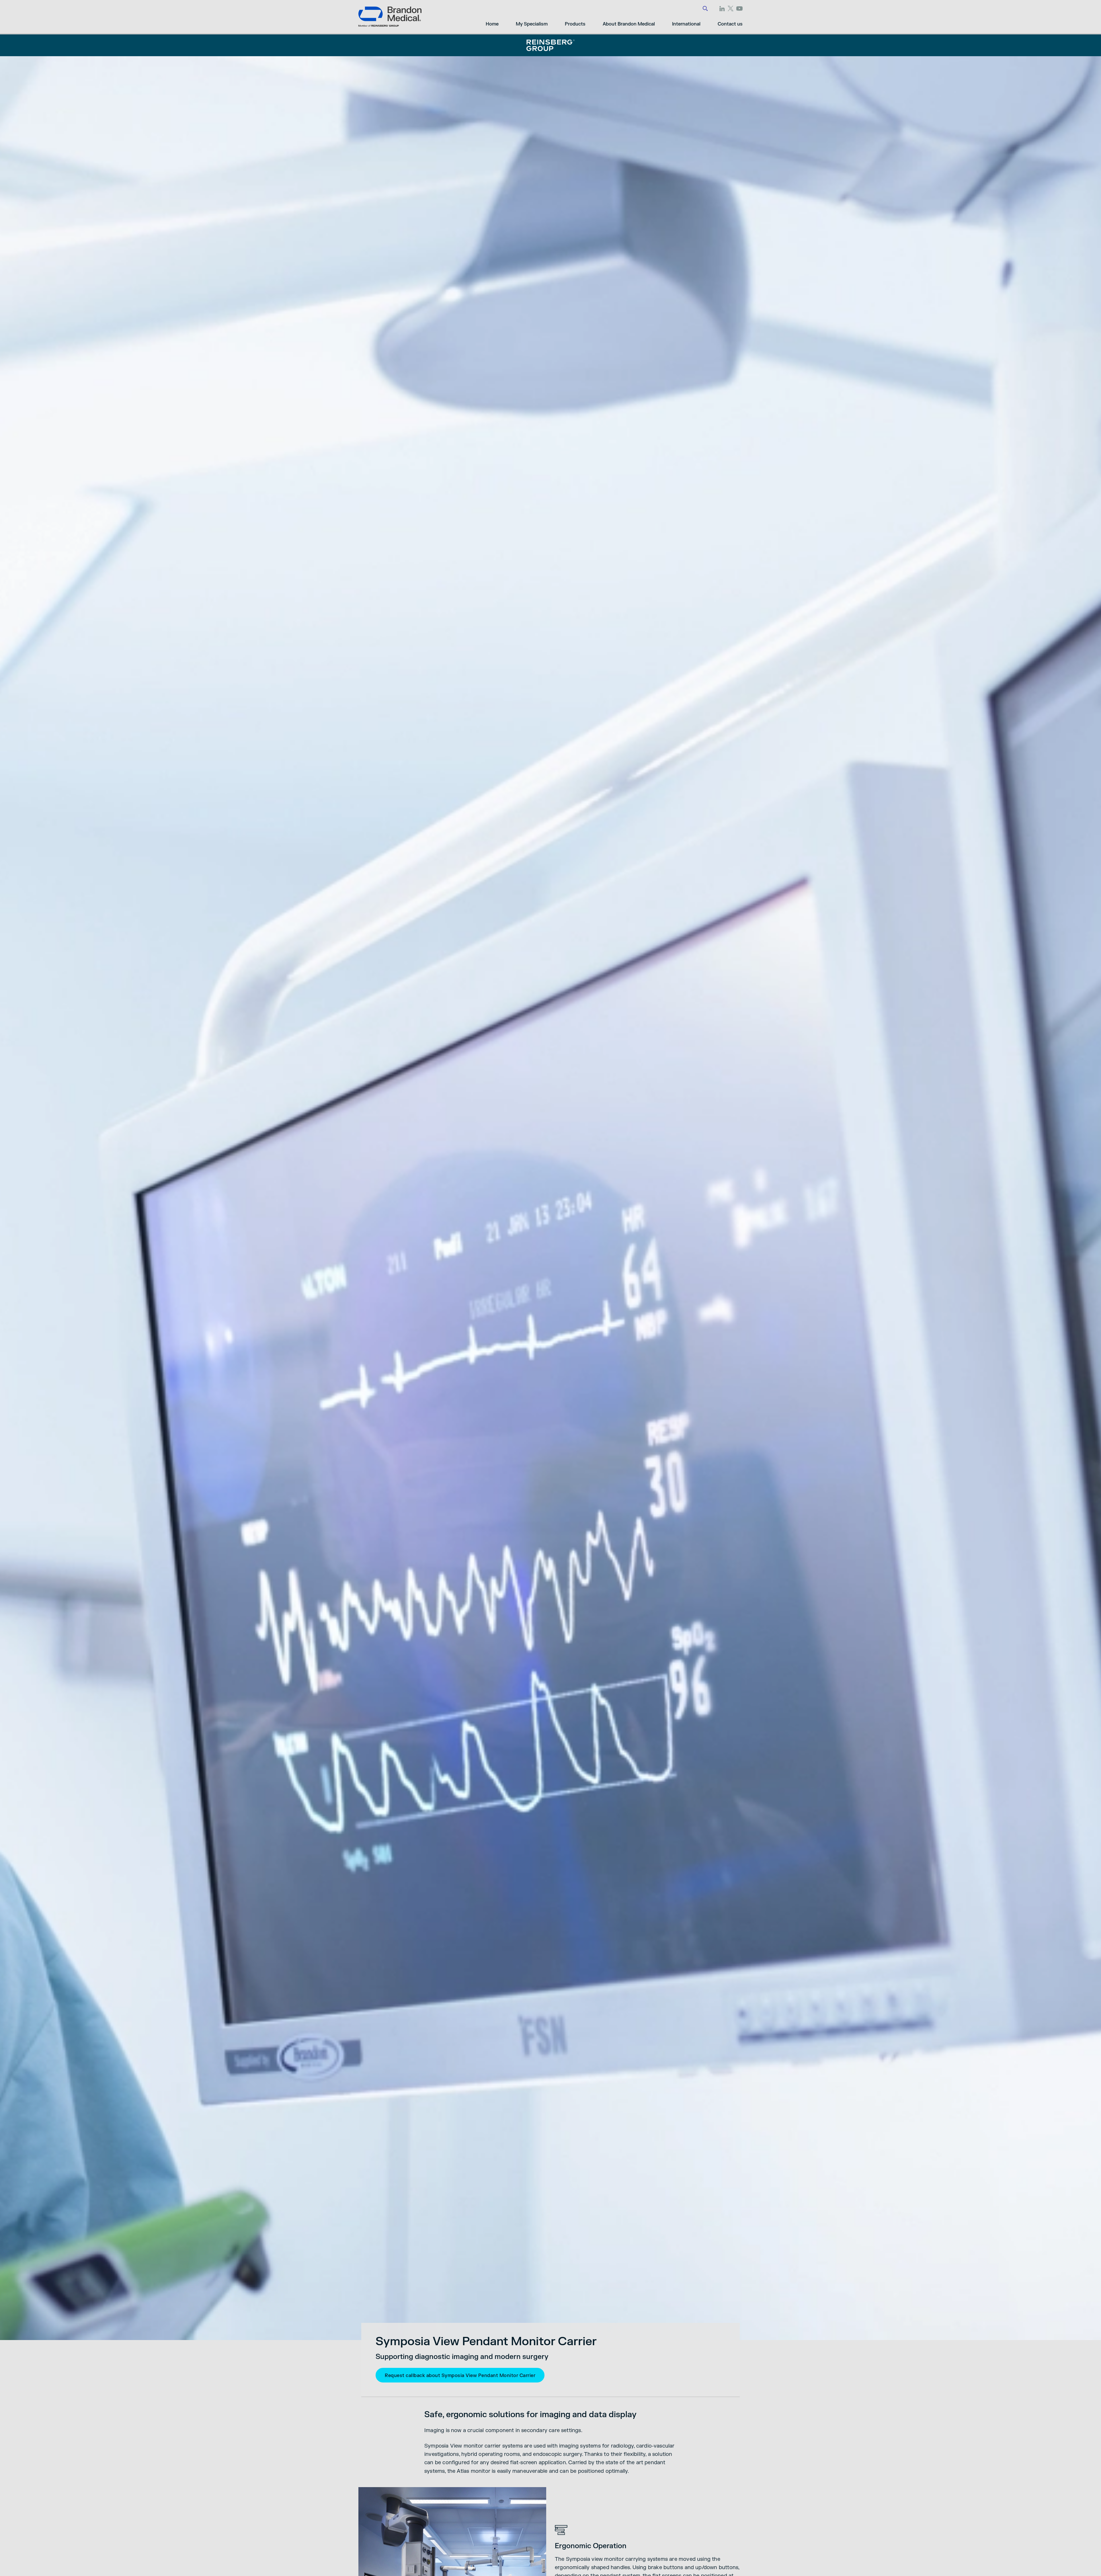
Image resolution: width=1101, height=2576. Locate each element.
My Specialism (532, 24)
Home (492, 24)
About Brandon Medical (629, 24)
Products (575, 24)
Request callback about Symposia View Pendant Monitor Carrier (460, 2376)
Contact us (730, 24)
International (686, 24)
